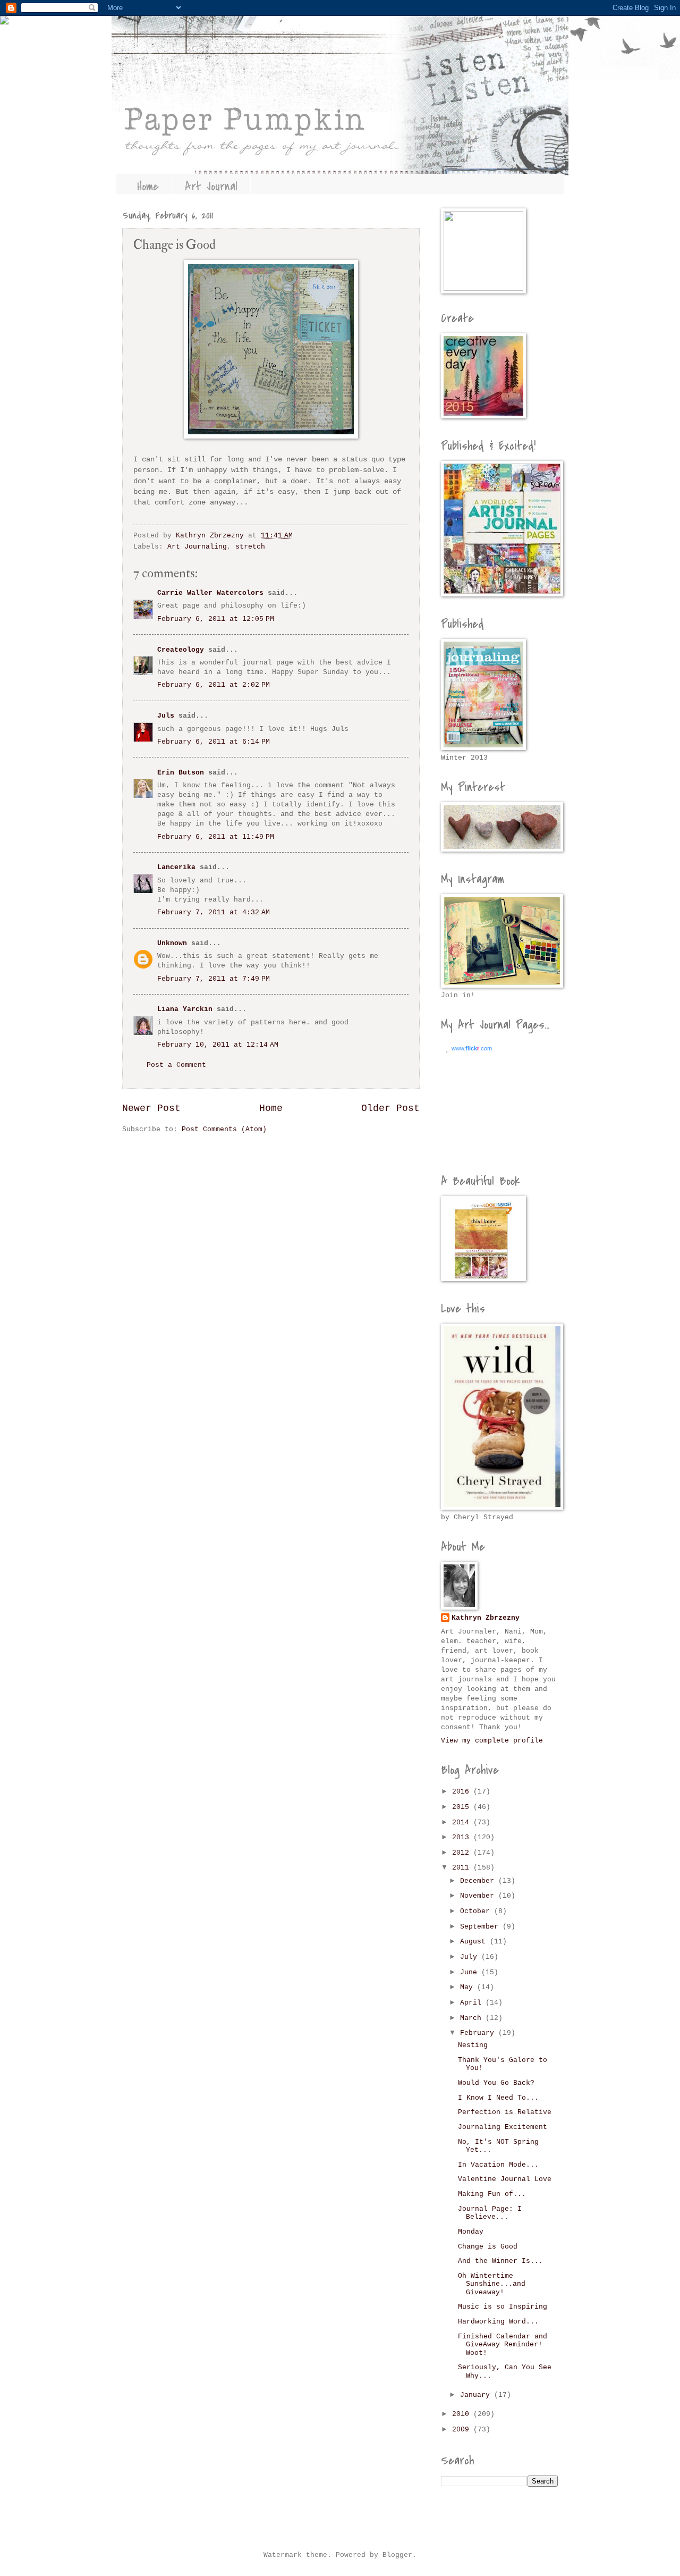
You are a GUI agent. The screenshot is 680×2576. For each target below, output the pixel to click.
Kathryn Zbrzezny (486, 1618)
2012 (463, 1853)
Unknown (172, 943)
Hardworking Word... (498, 2322)
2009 (463, 2430)
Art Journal (211, 187)
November (479, 1896)
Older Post (390, 1108)
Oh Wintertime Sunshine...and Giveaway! (492, 2284)
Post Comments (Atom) (224, 1129)
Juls (166, 716)
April (473, 2003)
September (481, 1927)
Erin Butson (181, 773)
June (471, 1972)
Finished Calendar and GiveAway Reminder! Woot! (503, 2345)
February (479, 2033)
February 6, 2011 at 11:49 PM (216, 837)
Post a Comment (176, 1065)
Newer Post (151, 1108)
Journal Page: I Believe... (490, 2213)
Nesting (473, 2045)
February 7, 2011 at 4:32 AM (214, 912)
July (471, 1957)
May (469, 1987)
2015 (463, 1807)
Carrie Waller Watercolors (210, 593)
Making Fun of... (492, 2194)
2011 (463, 1868)
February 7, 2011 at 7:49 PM (214, 979)
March (473, 2018)
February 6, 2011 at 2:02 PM (214, 685)
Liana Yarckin (185, 1009)
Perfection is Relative (505, 2112)
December (479, 1881)
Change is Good (488, 2247)
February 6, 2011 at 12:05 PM (216, 619)
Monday (471, 2232)
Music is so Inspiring (503, 2307)
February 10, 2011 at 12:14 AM (218, 1045)
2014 (463, 1822)
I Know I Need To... (498, 2098)
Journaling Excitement (503, 2127)
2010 (463, 2414)
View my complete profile (492, 1741)
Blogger (397, 2555)
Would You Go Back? (496, 2083)
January (477, 2395)
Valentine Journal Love (505, 2179)
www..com (472, 1048)
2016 (463, 1792)
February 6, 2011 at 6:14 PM (214, 742)
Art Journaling (197, 547)
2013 (463, 1837)
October (477, 1911)
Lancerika (176, 867)
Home (148, 187)
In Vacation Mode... (498, 2165)
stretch (250, 547)
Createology (181, 650)
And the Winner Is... (500, 2261)
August (475, 1942)
